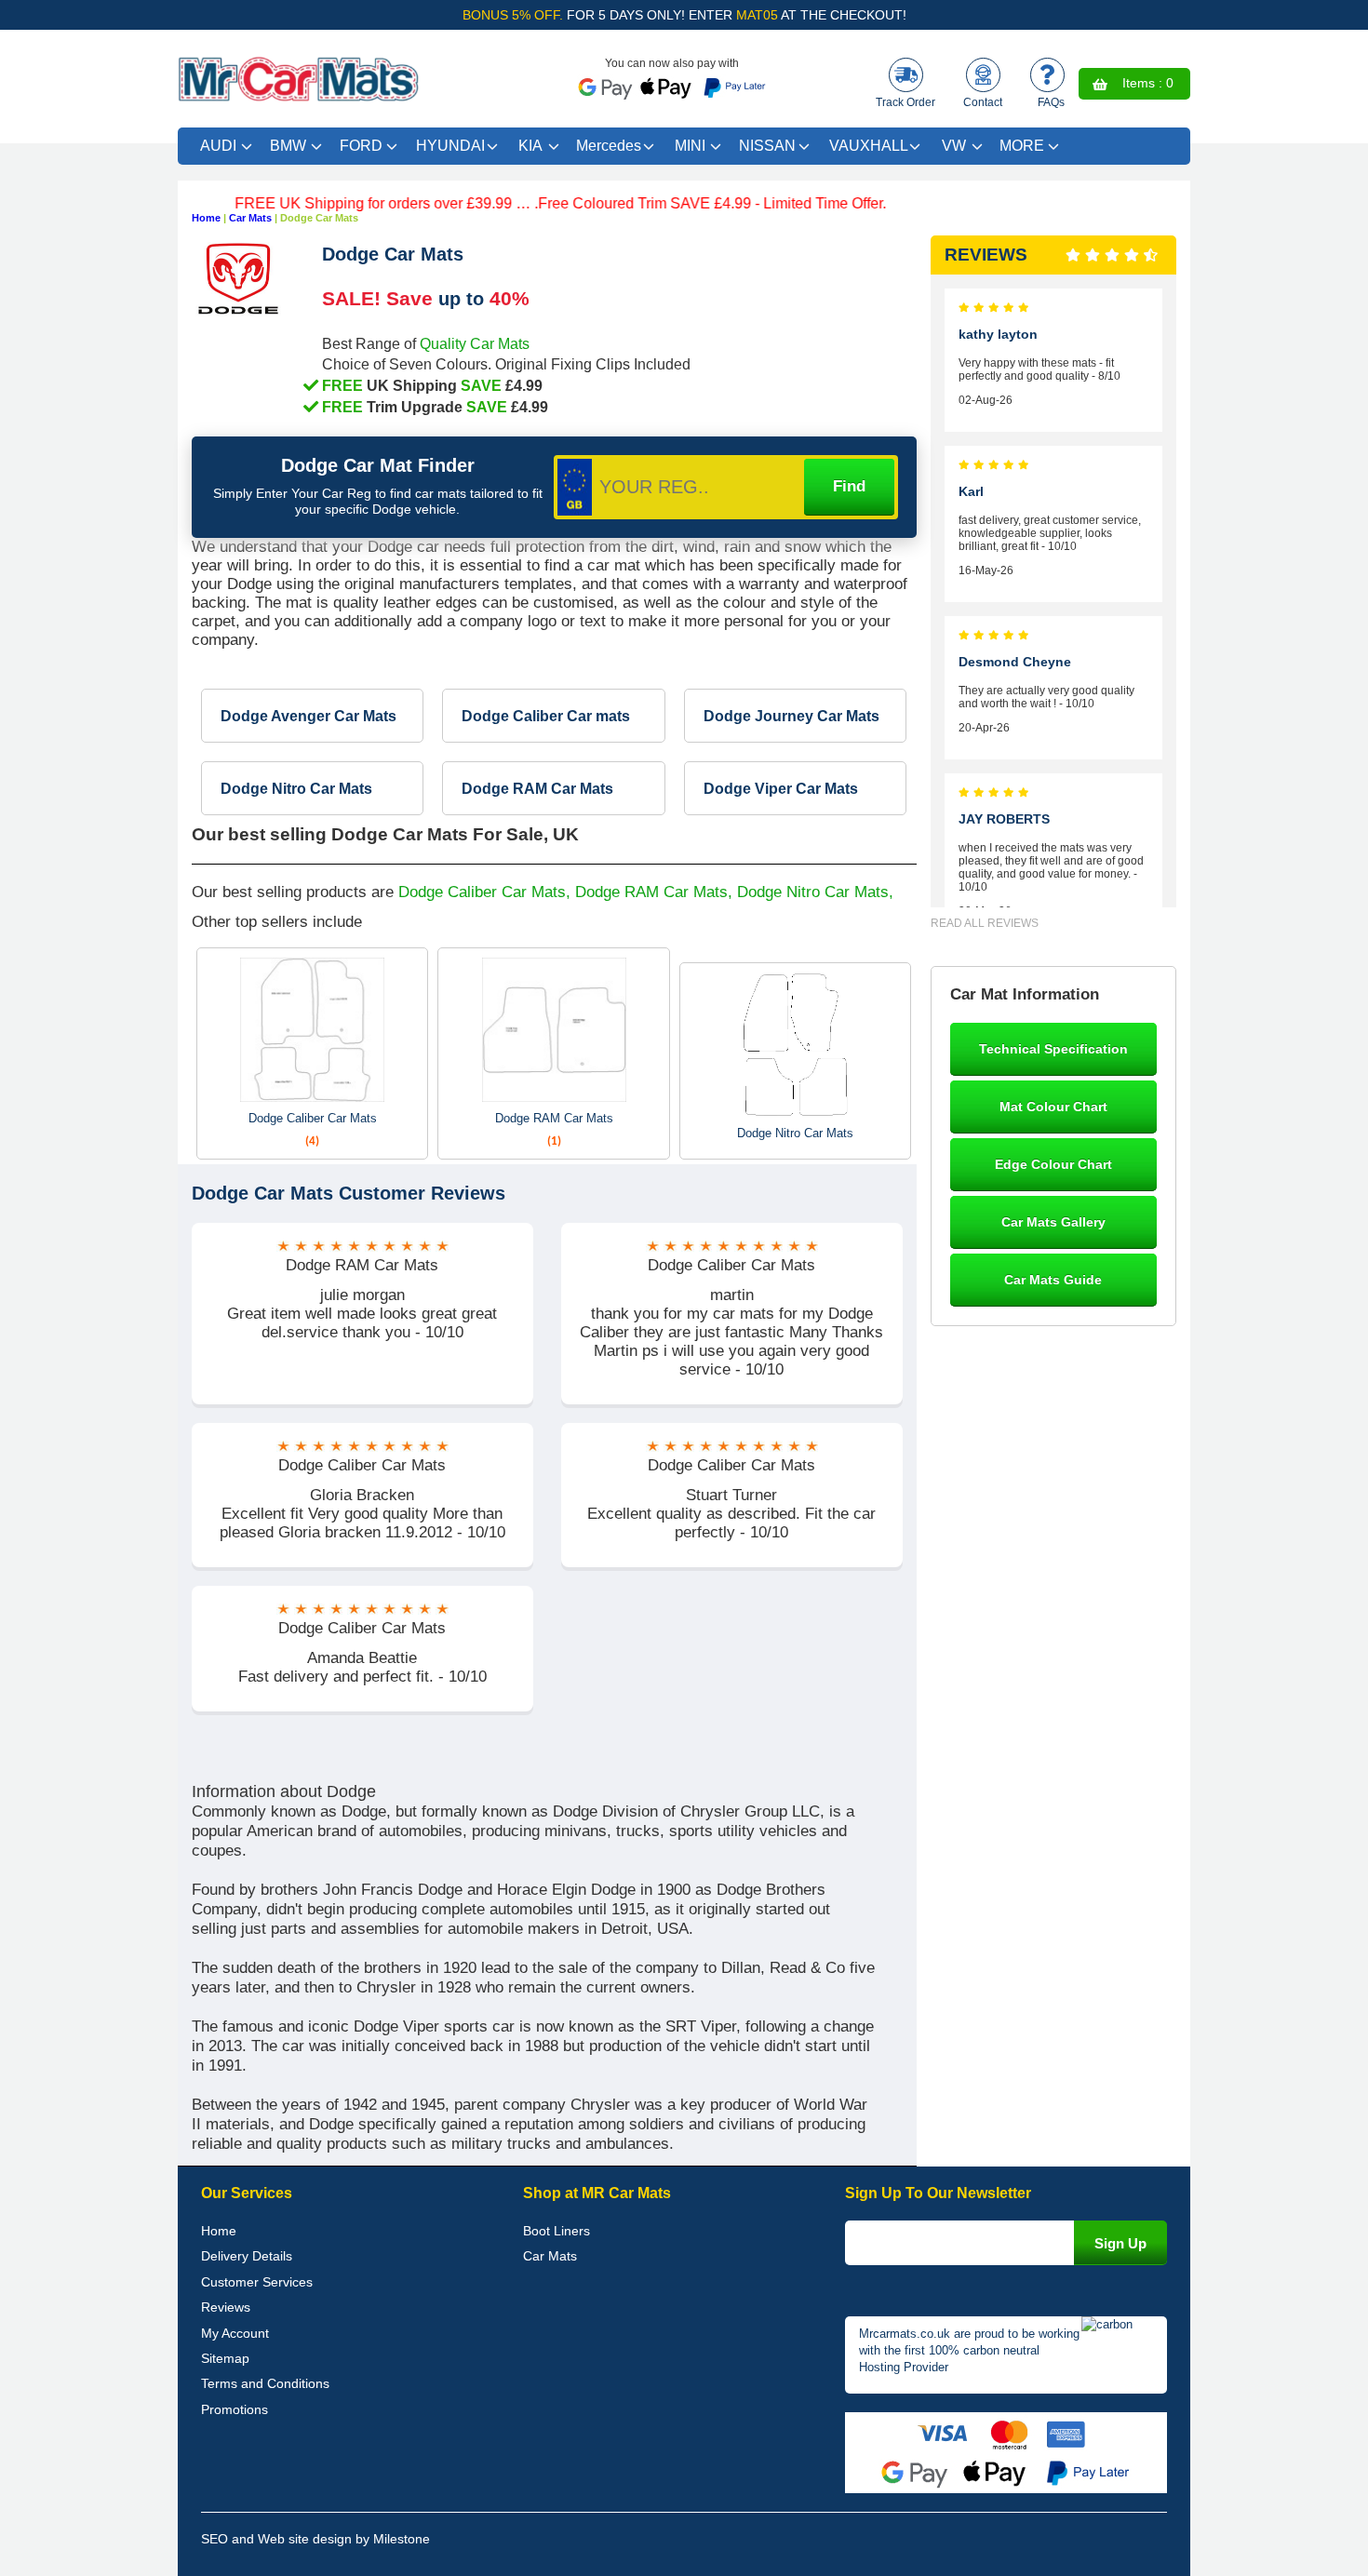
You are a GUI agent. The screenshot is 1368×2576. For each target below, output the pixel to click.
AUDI (218, 146)
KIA (530, 146)
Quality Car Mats (475, 343)
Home (206, 218)
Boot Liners (557, 2231)
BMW (288, 146)
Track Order (905, 102)
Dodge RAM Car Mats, (654, 892)
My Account (235, 2333)
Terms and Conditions (265, 2383)
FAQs (1051, 102)
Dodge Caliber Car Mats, (484, 892)
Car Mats (250, 218)
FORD (361, 146)
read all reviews (985, 923)
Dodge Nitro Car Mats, (815, 892)
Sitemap (225, 2358)
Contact (983, 102)
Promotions (235, 2409)
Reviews (226, 2307)
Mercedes (609, 146)
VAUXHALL (869, 146)
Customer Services (257, 2282)
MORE (1022, 146)
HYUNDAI (450, 146)
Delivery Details (247, 2256)
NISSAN (767, 146)
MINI (690, 146)
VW (954, 146)
